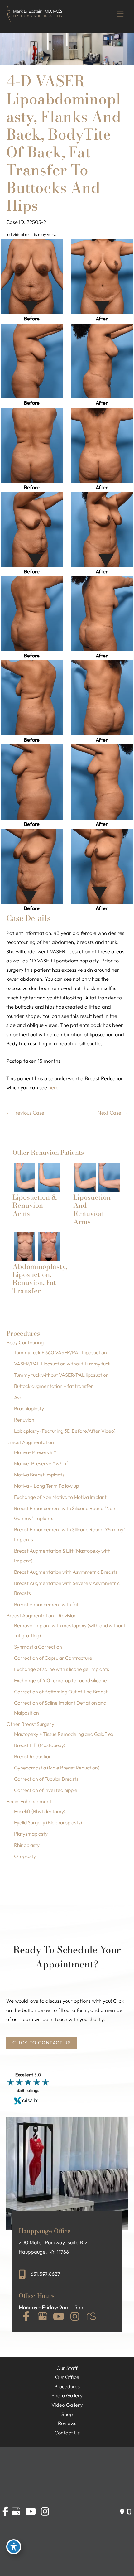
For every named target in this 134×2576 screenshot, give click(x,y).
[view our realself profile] (91, 2317)
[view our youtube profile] (59, 2317)
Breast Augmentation (30, 1442)
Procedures (67, 2386)
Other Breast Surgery (30, 1724)
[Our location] (129, 2511)
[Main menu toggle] (120, 14)
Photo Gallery (67, 2395)
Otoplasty (25, 1856)
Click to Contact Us (42, 2042)
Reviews (67, 2423)
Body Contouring (25, 1342)
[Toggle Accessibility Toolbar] (14, 2547)
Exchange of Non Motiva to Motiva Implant (60, 1497)
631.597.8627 (45, 2274)
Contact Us (67, 2433)
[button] (42, 2042)
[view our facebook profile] (26, 2317)
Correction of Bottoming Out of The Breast (61, 1692)
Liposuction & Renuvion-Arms (35, 1205)
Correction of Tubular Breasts (46, 1779)
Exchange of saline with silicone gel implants (62, 1669)
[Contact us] (122, 2511)
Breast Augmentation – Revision (42, 1615)
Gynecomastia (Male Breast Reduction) (57, 1768)
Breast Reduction (33, 1756)
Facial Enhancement (29, 1801)
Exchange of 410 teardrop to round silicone (60, 1680)
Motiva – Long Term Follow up (46, 1486)
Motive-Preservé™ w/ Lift (42, 1463)
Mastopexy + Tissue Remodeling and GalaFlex (64, 1734)
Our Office (67, 2377)
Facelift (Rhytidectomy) (40, 1811)
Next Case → (112, 1113)
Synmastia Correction (38, 1647)
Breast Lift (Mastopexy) (40, 1745)
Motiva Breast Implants (39, 1475)
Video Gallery (67, 2405)
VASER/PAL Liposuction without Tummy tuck (62, 1364)
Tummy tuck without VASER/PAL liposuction (61, 1375)
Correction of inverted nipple (46, 1790)
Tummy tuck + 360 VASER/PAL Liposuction (60, 1352)
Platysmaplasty (31, 1834)
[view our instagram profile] (75, 2317)
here (53, 1087)
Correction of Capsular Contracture (53, 1658)
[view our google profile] (42, 2317)
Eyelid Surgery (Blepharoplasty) (48, 1822)
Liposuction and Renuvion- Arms (92, 1209)
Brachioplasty (29, 1408)
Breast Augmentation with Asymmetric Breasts (66, 1572)
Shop (67, 2414)
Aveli (19, 1397)
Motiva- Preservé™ (35, 1452)
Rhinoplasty (27, 1845)
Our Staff (67, 2368)
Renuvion (24, 1420)
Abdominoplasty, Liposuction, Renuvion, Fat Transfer (40, 1279)
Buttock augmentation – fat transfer (54, 1386)
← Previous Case (25, 1113)
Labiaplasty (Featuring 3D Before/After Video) (65, 1431)
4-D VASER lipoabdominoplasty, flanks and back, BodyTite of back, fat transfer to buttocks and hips (64, 143)
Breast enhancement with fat (46, 1604)
